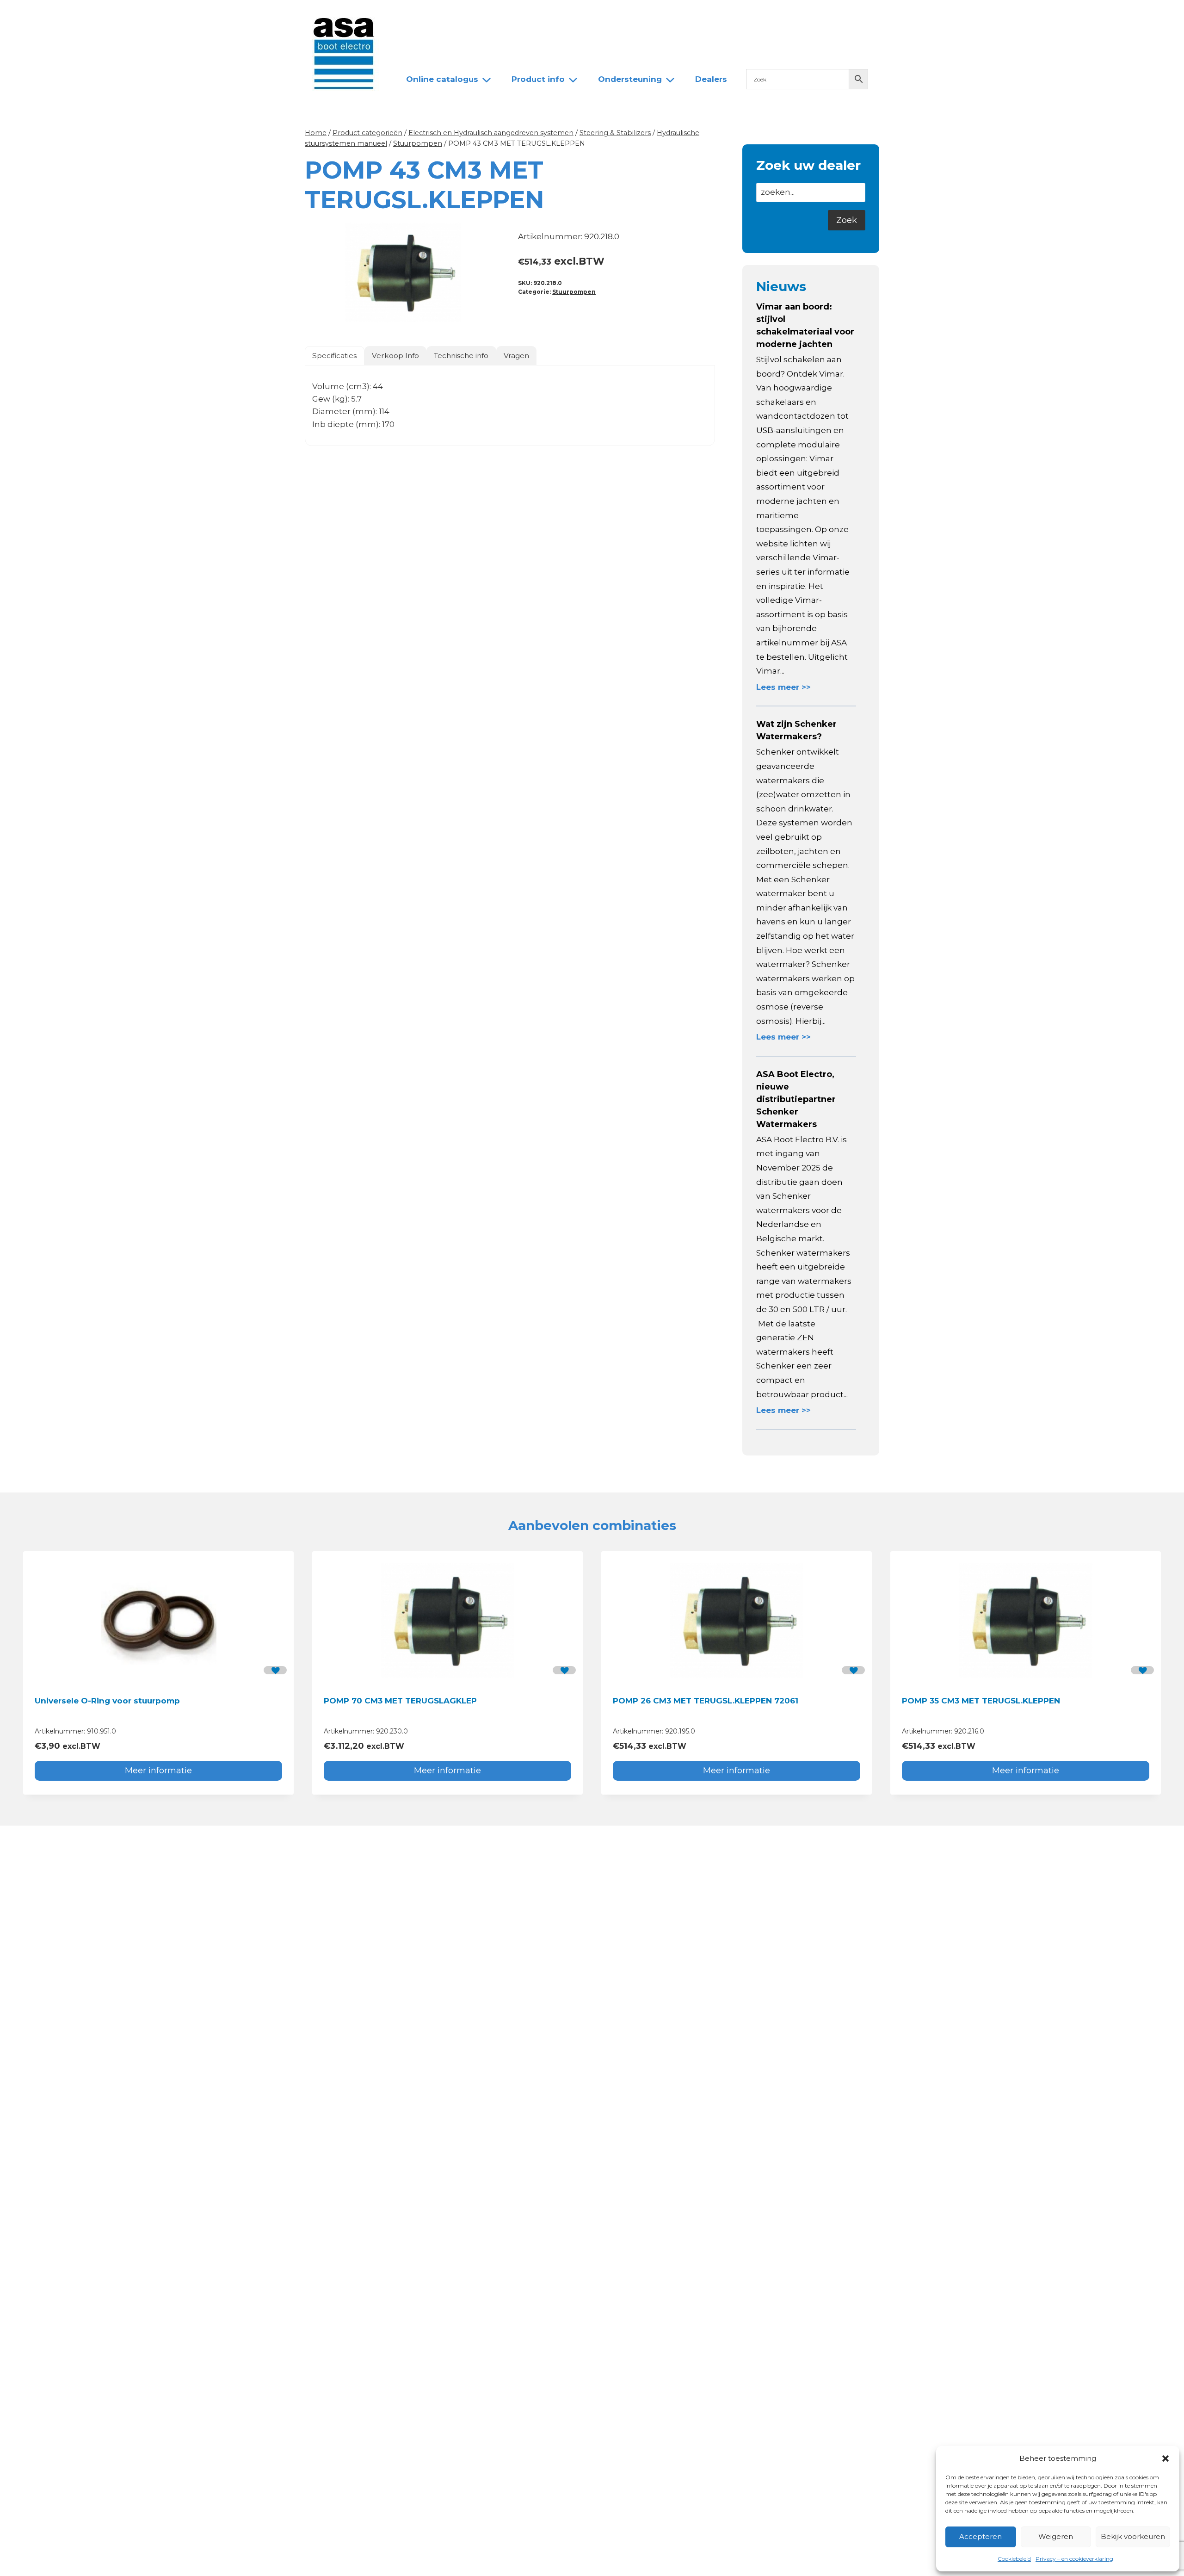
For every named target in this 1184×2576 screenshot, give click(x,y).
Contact (600, 15)
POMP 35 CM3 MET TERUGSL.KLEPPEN (981, 1701)
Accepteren (980, 2536)
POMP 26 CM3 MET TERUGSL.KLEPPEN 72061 (706, 1701)
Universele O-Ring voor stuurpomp (107, 1701)
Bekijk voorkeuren (1133, 2536)
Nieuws (413, 15)
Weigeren (1056, 2536)
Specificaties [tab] (334, 356)
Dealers (552, 15)
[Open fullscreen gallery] (493, 321)
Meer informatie (158, 1771)
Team (509, 15)
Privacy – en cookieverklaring (1074, 2559)
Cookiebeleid (1014, 2559)
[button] (1165, 2458)
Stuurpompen (574, 292)
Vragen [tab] (516, 356)
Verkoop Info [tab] (395, 356)
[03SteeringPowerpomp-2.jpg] (403, 272)
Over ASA (462, 15)
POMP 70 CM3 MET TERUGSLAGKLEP (400, 1701)
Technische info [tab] (461, 356)
